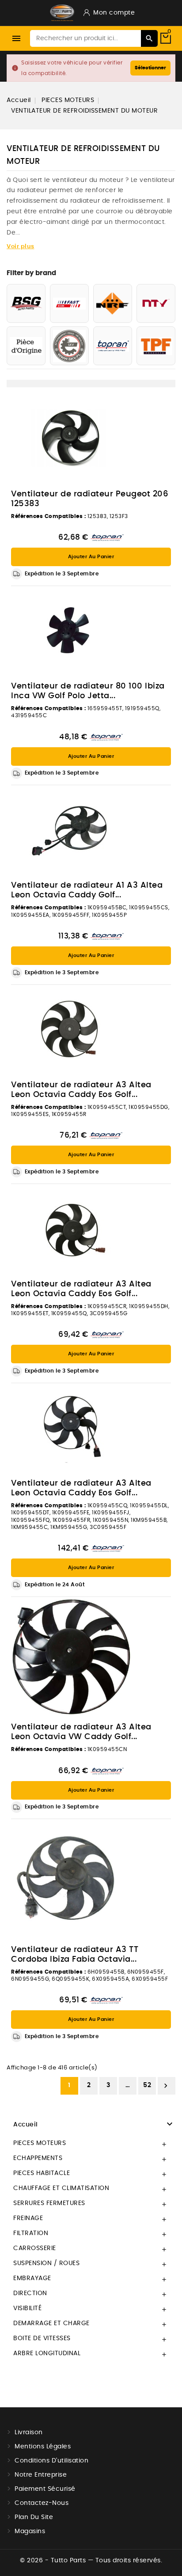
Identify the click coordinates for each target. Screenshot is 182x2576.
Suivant (166, 2086)
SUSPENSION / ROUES (46, 2263)
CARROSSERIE (35, 2248)
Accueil (26, 2125)
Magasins (30, 2531)
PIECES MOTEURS (40, 2143)
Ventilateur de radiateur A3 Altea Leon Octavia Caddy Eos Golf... (81, 1090)
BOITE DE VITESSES (42, 2338)
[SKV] (69, 346)
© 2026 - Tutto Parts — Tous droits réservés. (91, 2561)
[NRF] (113, 303)
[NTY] (156, 303)
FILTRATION (31, 2233)
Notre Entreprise (41, 2475)
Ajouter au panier (91, 557)
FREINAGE (28, 2218)
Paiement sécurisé (45, 2489)
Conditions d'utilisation (51, 2461)
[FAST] (69, 303)
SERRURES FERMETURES (49, 2203)
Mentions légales (43, 2447)
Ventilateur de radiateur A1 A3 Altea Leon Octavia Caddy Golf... (87, 890)
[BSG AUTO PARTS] (26, 303)
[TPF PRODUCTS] (156, 346)
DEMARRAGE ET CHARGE (51, 2323)
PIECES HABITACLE (42, 2173)
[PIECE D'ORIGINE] (26, 346)
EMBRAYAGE (32, 2278)
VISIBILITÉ (27, 2308)
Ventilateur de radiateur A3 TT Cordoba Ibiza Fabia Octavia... (75, 1955)
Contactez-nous (42, 2503)
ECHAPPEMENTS (38, 2158)
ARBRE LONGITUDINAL (47, 2353)
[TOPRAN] (113, 346)
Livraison (29, 2432)
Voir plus (21, 247)
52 (147, 2085)
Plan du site (34, 2517)
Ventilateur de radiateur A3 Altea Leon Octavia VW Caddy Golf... (81, 1732)
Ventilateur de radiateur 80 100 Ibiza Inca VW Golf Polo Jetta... (88, 691)
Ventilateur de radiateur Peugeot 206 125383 (90, 499)
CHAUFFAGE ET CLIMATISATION (61, 2188)
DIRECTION (30, 2293)
